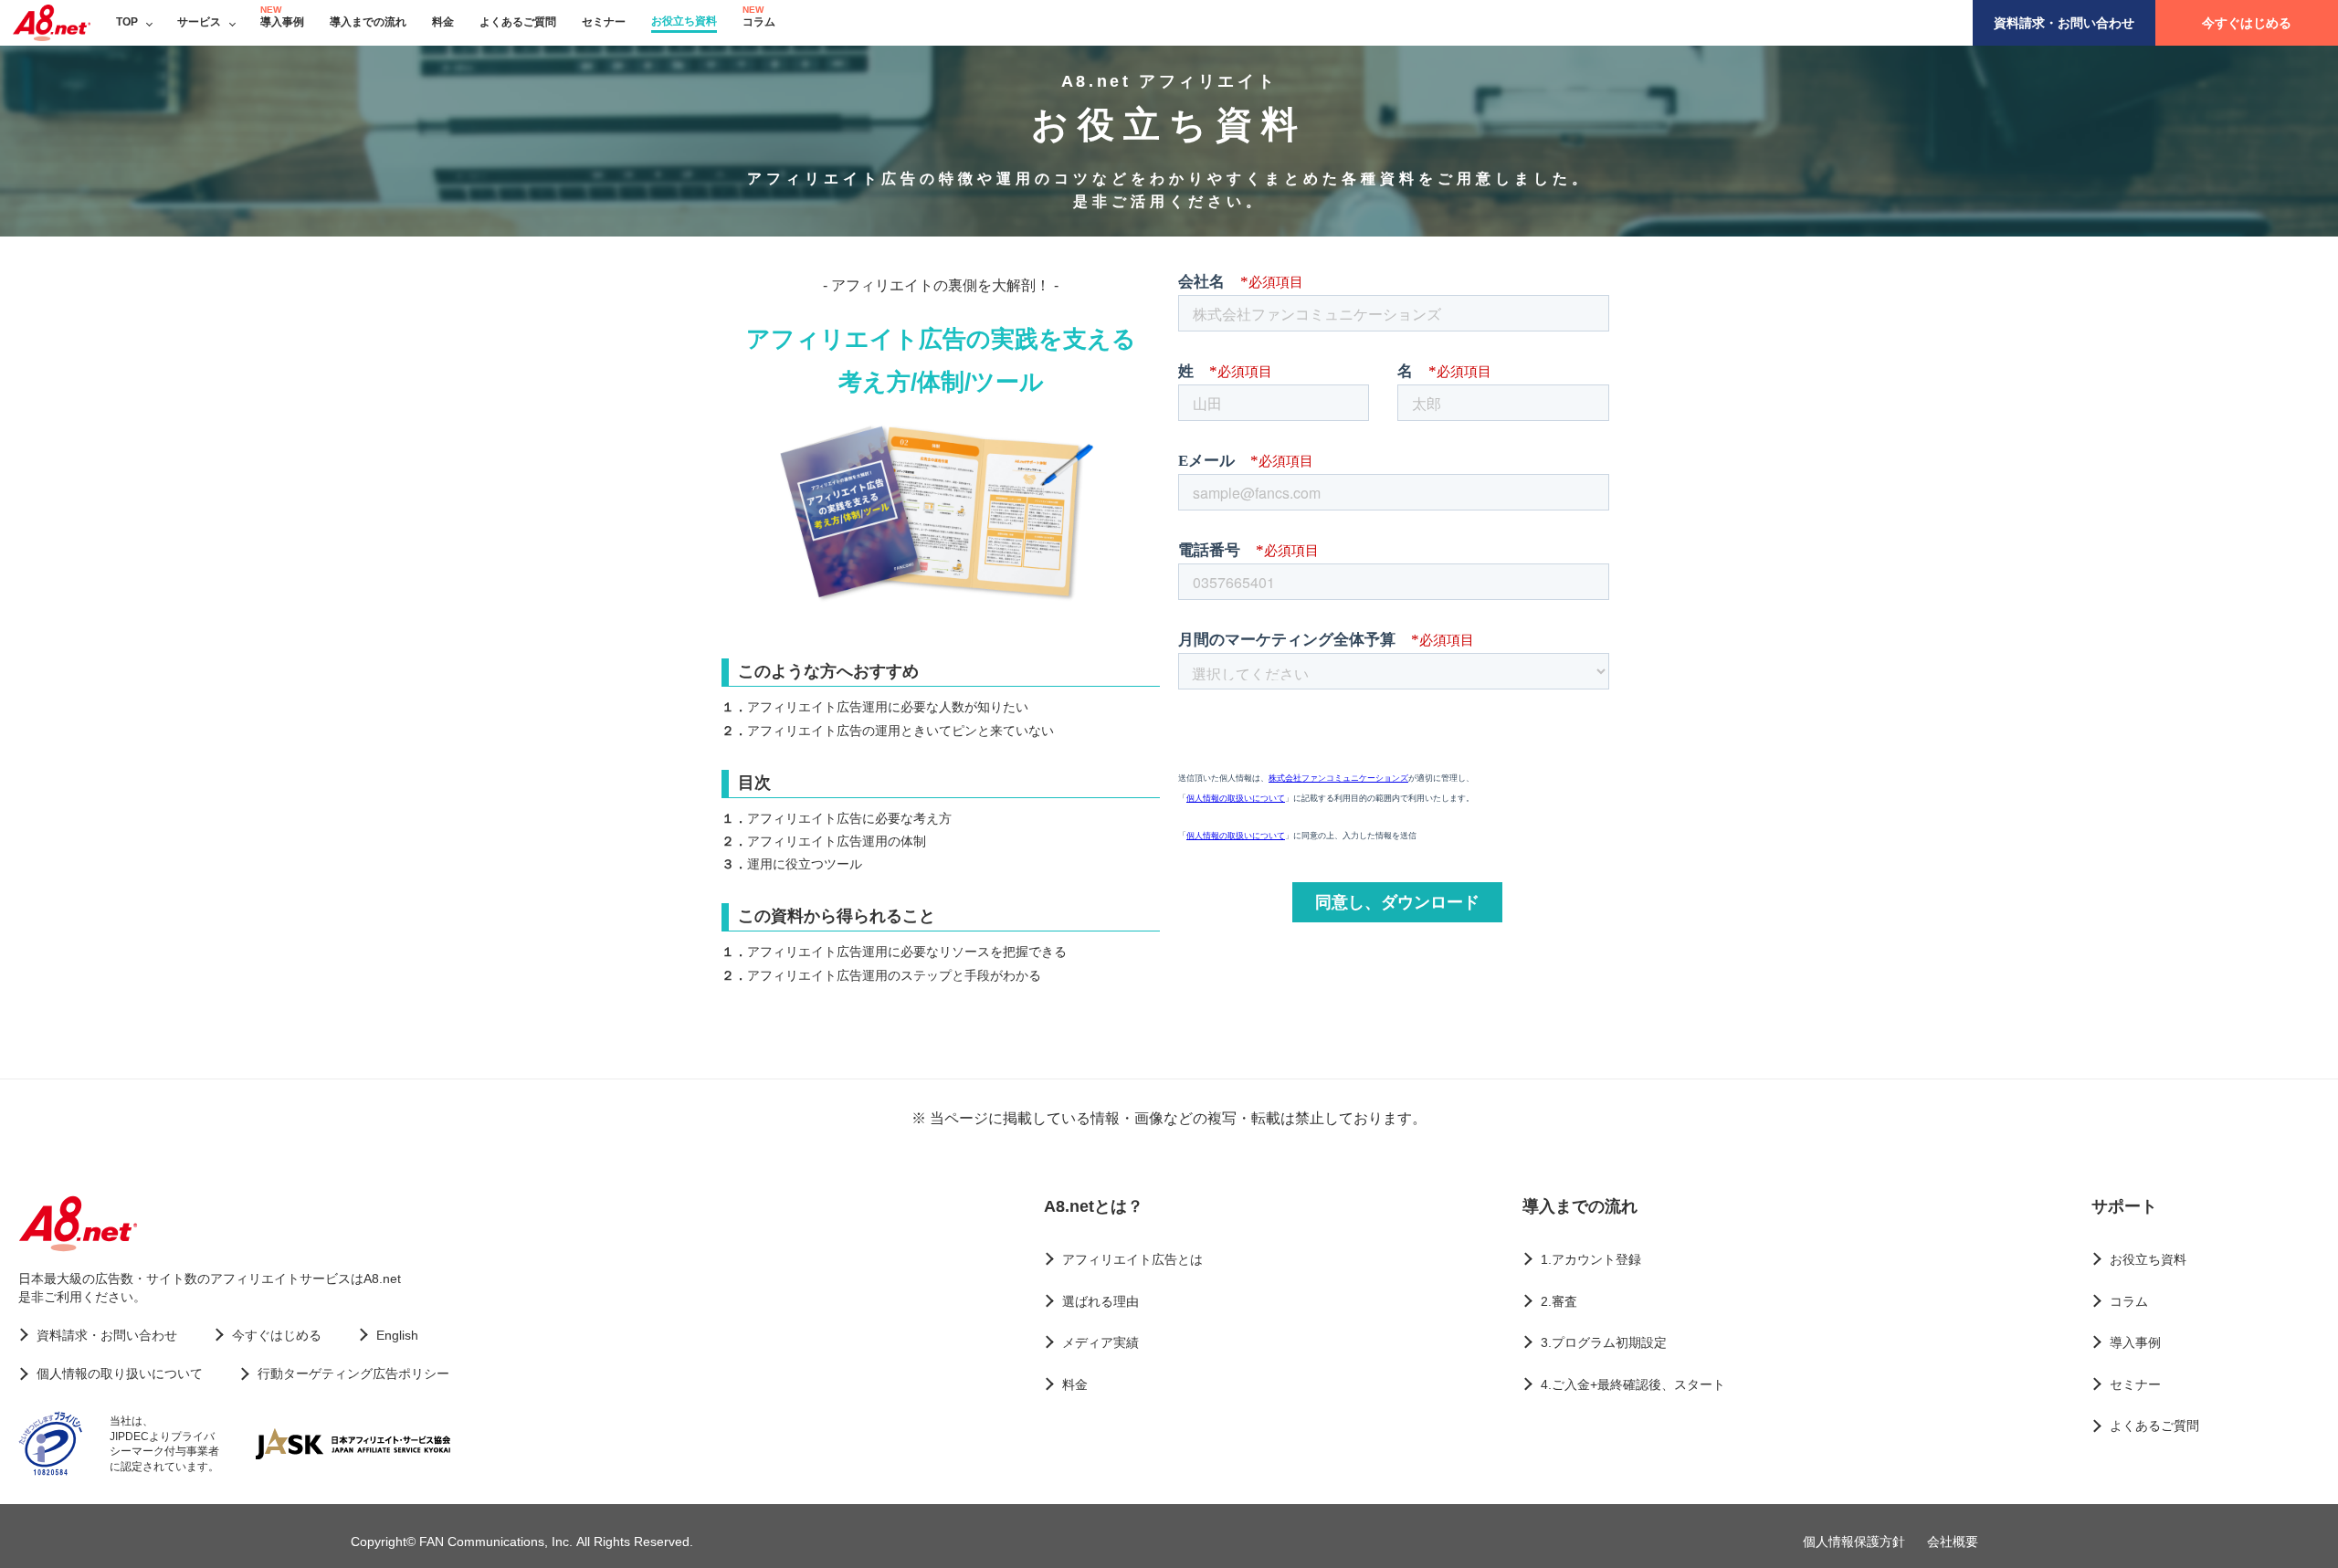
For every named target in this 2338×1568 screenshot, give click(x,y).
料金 (443, 22)
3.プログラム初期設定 (1604, 1342)
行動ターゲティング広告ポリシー (353, 1373)
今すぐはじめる (2247, 23)
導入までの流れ (368, 22)
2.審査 (1559, 1301)
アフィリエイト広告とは (1132, 1259)
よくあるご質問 (518, 22)
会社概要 (1953, 1542)
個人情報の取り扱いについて (120, 1373)
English (397, 1335)
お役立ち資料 (684, 21)
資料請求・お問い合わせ (2064, 23)
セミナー (604, 22)
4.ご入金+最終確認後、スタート (1633, 1384)
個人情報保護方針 (1854, 1542)
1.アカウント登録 (1591, 1259)
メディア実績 (1101, 1342)
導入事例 (282, 22)
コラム (759, 22)
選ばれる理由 (1101, 1301)
